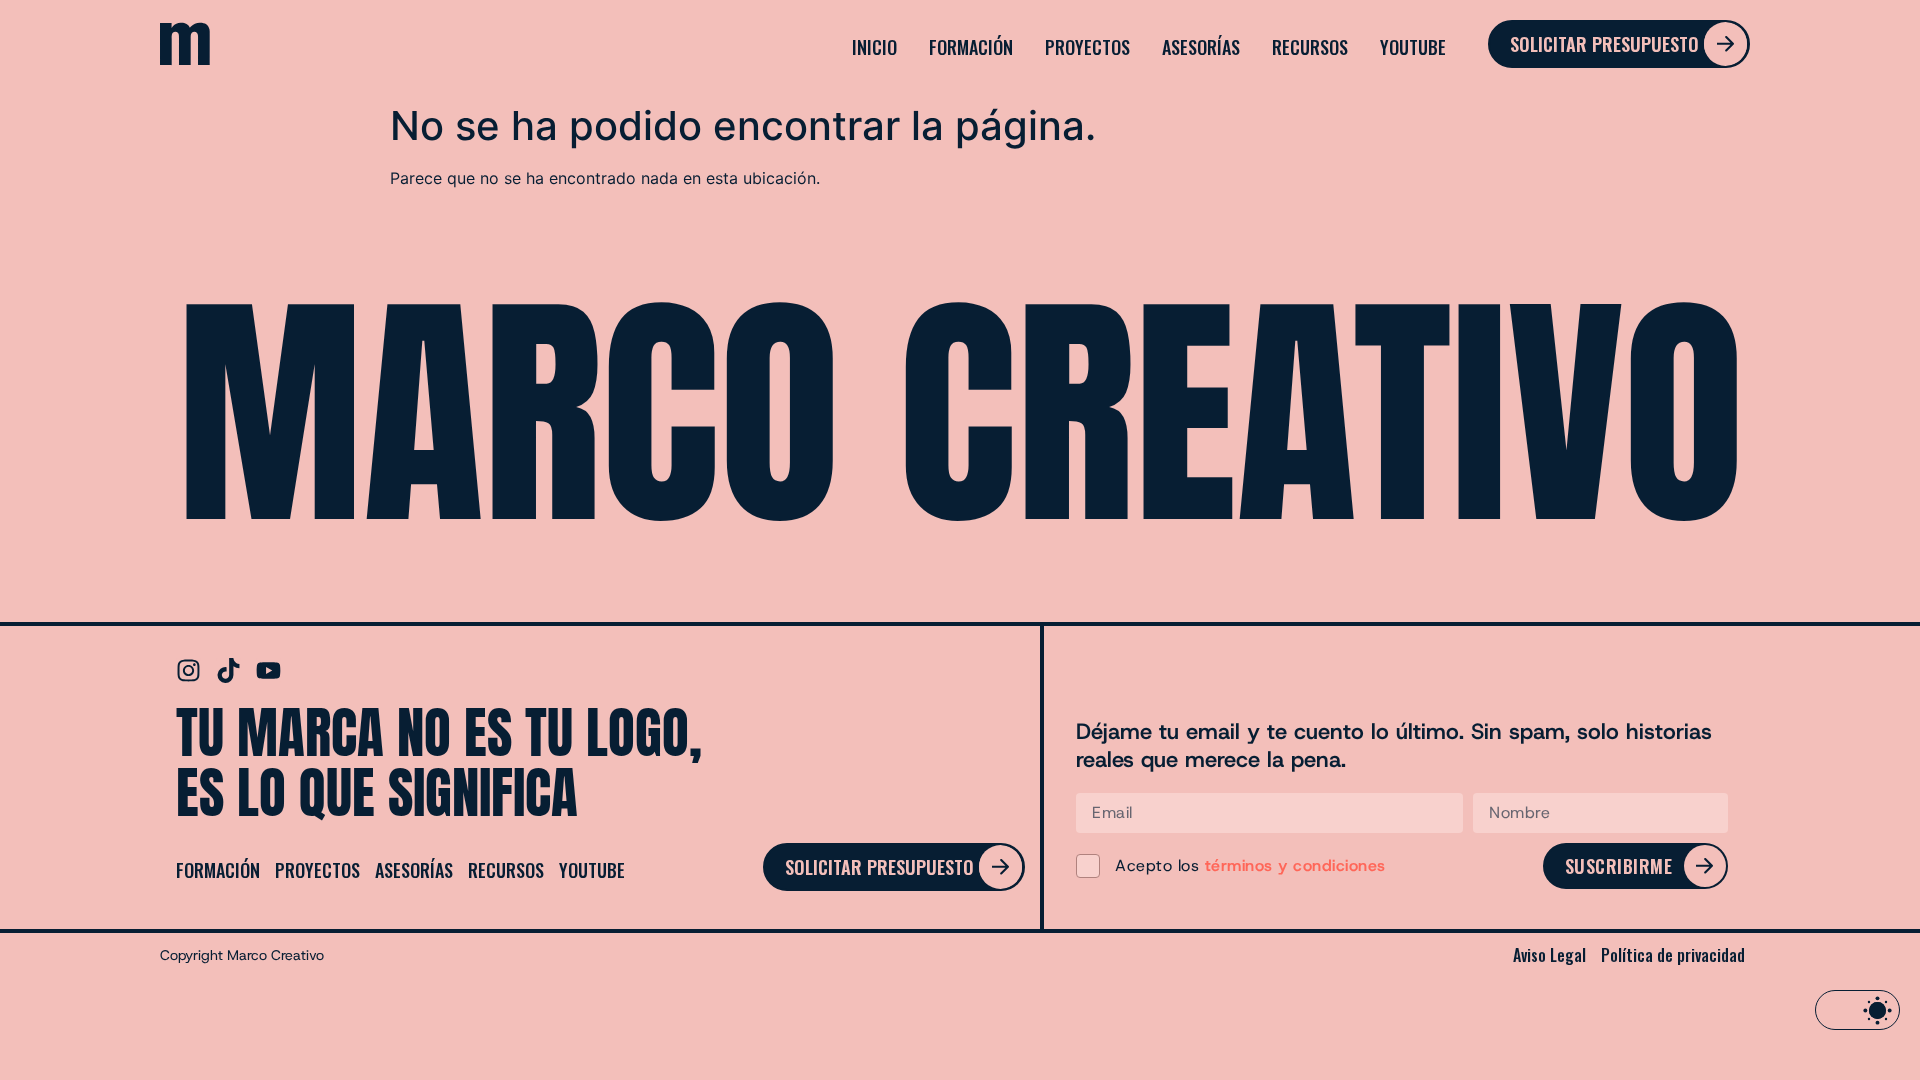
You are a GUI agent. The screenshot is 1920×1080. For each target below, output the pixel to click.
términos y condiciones (1295, 865)
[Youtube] (268, 670)
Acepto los (1250, 865)
